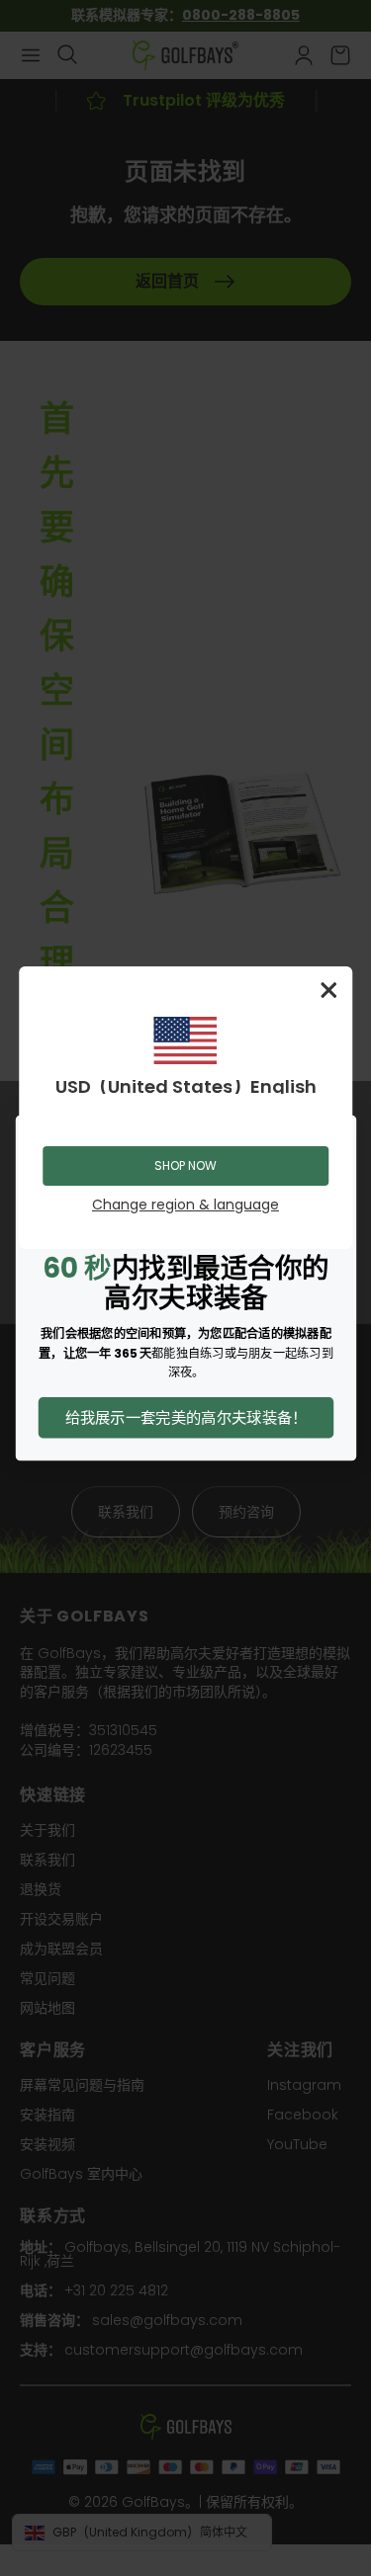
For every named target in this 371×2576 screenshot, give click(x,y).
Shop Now (185, 1165)
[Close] (328, 990)
